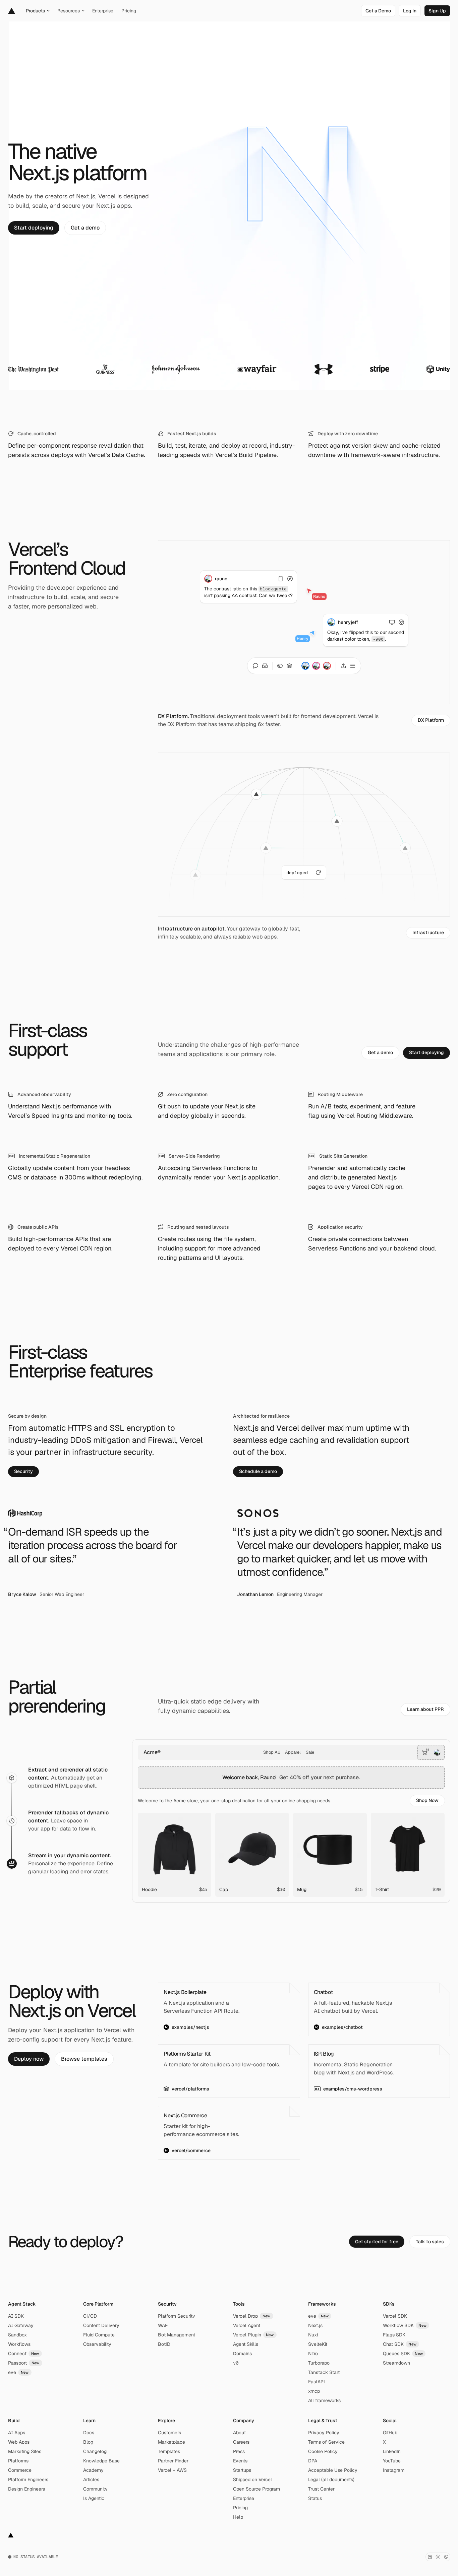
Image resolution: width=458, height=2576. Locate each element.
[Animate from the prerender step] (12, 1821)
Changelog (95, 2451)
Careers (241, 2442)
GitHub (390, 2433)
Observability (97, 2344)
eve (18, 2372)
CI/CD (90, 2316)
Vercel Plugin (253, 2335)
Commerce (20, 2470)
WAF (163, 2325)
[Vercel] (12, 11)
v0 (236, 2363)
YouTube (392, 2461)
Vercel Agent (247, 2325)
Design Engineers (26, 2489)
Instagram (394, 2470)
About (239, 2433)
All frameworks (324, 2400)
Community (95, 2489)
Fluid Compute (99, 2335)
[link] (378, 11)
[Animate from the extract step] (12, 1778)
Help (238, 2517)
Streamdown (396, 2363)
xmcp (314, 2391)
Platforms (18, 2461)
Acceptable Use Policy (333, 2470)
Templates (169, 2451)
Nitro (313, 2354)
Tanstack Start (324, 2372)
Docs (89, 2433)
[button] (427, 1801)
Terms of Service (326, 2442)
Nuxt (313, 2335)
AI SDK (16, 2316)
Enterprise (244, 2498)
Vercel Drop (252, 2316)
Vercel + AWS (172, 2470)
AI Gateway (21, 2325)
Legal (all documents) (331, 2480)
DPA (313, 2461)
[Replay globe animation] (319, 873)
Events (240, 2461)
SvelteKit (318, 2344)
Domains (242, 2354)
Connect (24, 2354)
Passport (24, 2363)
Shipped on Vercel (252, 2480)
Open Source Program (256, 2489)
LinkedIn (392, 2451)
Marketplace (171, 2442)
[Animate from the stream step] (12, 1864)
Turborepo (319, 2363)
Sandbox (17, 2335)
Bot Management (177, 2335)
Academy (93, 2470)
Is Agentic (94, 2498)
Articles (91, 2480)
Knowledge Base (101, 2461)
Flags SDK (394, 2335)
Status (315, 2498)
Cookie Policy (323, 2451)
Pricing (240, 2508)
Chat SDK (400, 2344)
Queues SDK (403, 2354)
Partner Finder (173, 2461)
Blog (88, 2442)
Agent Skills (246, 2344)
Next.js (315, 2325)
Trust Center (321, 2489)
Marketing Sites (25, 2451)
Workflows (19, 2344)
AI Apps (17, 2433)
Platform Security (177, 2316)
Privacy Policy (324, 2433)
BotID (164, 2344)
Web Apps (19, 2442)
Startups (242, 2470)
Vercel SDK (395, 2316)
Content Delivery (101, 2325)
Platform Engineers (28, 2480)
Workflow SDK (405, 2325)
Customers (169, 2433)
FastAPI (317, 2382)
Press (239, 2451)
